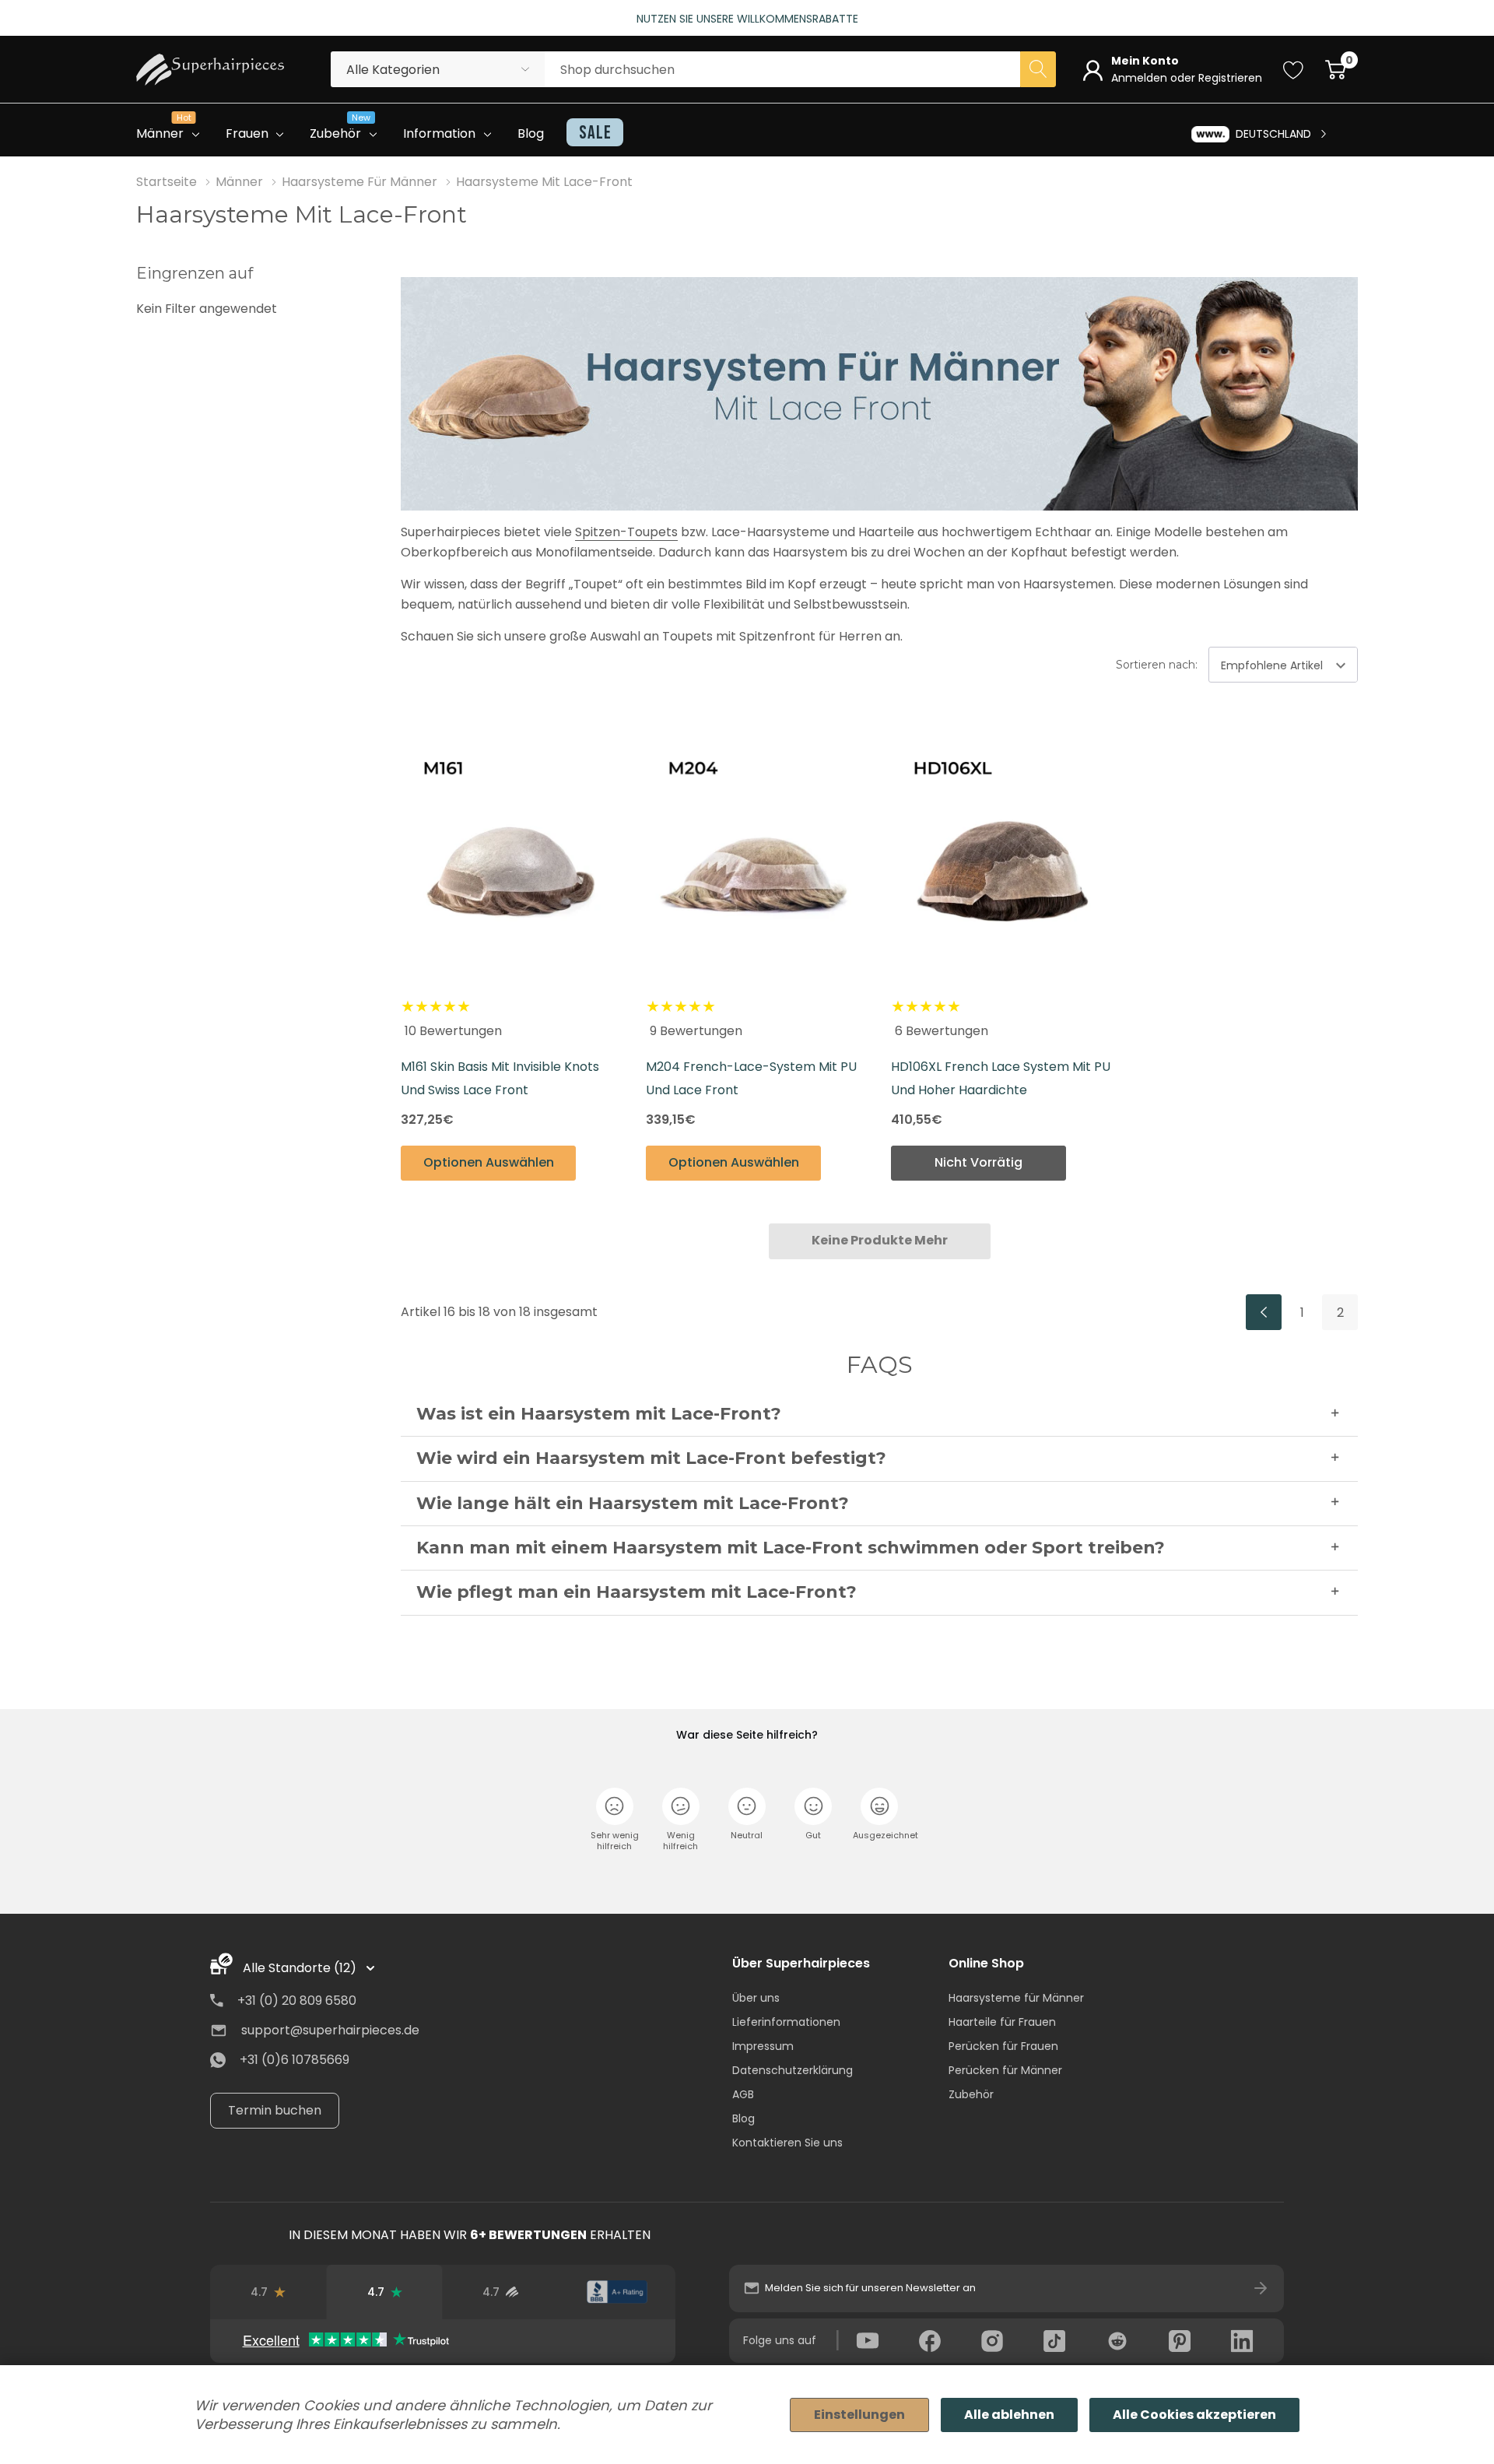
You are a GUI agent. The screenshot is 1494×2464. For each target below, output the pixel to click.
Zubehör (971, 2094)
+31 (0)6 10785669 (295, 2060)
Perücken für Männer (1005, 2070)
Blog (743, 2118)
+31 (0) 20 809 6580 (297, 2001)
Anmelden (1141, 78)
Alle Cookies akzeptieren (1194, 2415)
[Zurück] (1264, 1312)
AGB (743, 2094)
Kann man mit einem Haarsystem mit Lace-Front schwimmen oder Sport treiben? (791, 1548)
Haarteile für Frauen (1002, 2022)
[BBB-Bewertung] (617, 2292)
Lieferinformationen (786, 2022)
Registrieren (1230, 78)
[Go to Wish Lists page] (1294, 69)
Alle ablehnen (1009, 2415)
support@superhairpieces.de (330, 2030)
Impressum (763, 2046)
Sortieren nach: (1157, 665)
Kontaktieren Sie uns (787, 2143)
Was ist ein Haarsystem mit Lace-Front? (599, 1414)
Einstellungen (859, 2415)
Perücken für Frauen (1003, 2046)
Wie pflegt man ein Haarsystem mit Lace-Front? (637, 1592)
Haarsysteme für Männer (1016, 1998)
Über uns (756, 1998)
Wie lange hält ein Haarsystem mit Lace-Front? (633, 1503)
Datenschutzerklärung (793, 2070)
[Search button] (1038, 69)
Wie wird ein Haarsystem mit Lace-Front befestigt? (651, 1458)
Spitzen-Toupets (626, 532)
